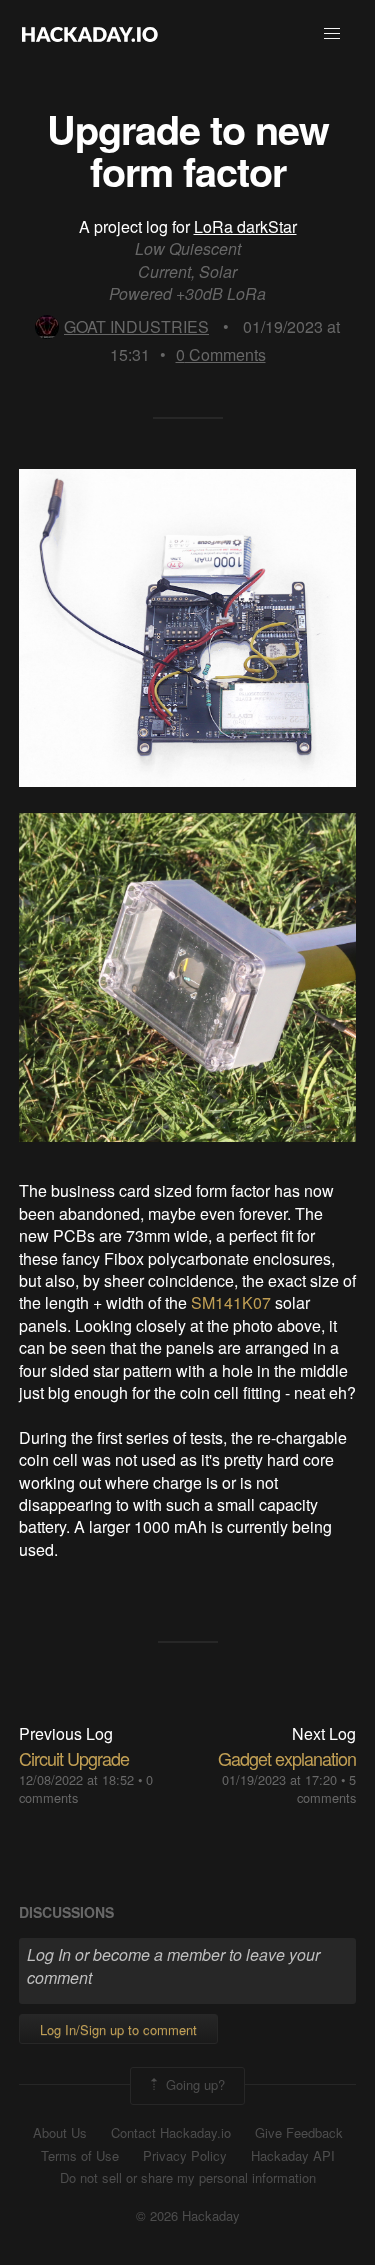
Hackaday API (293, 2156)
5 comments (326, 1788)
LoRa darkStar (245, 226)
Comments (221, 354)
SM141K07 (233, 1302)
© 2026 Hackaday (188, 2216)
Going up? (193, 2083)
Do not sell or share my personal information (188, 2178)
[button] (332, 34)
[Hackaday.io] (90, 34)
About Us (60, 2133)
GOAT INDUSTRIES (136, 326)
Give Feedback (299, 2133)
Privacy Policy (185, 2156)
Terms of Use (80, 2156)
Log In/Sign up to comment (118, 2029)
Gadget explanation (287, 1758)
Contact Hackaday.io (171, 2133)
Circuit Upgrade (74, 1758)
